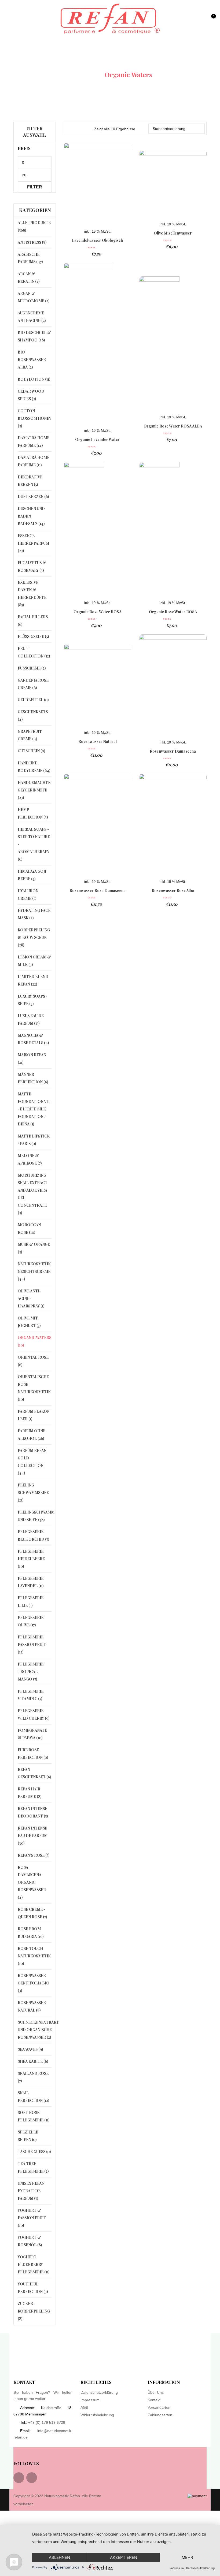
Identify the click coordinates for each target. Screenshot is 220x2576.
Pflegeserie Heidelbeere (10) (31, 1559)
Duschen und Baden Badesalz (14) (31, 516)
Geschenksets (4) (33, 715)
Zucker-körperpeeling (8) (34, 2311)
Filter (35, 187)
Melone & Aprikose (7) (30, 1159)
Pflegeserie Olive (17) (31, 1621)
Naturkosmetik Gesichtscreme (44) (34, 1271)
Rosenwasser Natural (98, 741)
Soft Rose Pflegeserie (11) (34, 2116)
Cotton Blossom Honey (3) (34, 418)
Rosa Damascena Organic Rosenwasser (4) (32, 1882)
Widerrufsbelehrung (97, 2415)
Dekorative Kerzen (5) (30, 481)
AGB (84, 2407)
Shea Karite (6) (33, 2061)
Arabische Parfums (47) (30, 258)
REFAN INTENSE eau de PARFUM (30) (33, 1836)
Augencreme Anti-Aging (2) (32, 317)
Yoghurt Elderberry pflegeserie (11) (34, 2264)
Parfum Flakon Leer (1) (34, 1415)
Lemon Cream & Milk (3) (34, 961)
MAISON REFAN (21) (32, 1059)
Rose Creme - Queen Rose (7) (32, 1913)
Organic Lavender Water (97, 439)
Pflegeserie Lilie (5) (31, 1602)
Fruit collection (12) (34, 652)
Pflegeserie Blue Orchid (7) (33, 1535)
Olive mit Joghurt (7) (29, 1322)
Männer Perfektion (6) (33, 1078)
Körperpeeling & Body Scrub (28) (34, 937)
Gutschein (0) (31, 751)
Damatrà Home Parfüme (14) (34, 442)
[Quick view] (187, 343)
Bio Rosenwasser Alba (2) (32, 360)
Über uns (156, 2392)
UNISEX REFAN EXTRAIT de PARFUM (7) (31, 2191)
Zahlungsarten (160, 2415)
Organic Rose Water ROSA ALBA (173, 426)
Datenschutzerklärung (99, 2392)
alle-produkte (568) (34, 226)
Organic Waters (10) (34, 1341)
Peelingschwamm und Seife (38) (36, 1516)
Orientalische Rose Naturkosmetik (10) (34, 1388)
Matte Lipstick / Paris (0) (34, 1140)
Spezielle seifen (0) (28, 2136)
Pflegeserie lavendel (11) (31, 1582)
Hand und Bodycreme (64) (34, 767)
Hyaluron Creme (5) (28, 895)
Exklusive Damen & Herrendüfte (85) (32, 594)
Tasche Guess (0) (34, 2152)
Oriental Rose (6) (33, 1361)
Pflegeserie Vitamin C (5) (31, 1695)
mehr (187, 2557)
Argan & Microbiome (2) (34, 297)
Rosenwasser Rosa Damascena (98, 891)
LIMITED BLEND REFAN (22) (33, 980)
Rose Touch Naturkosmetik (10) (34, 1956)
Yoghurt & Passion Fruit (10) (32, 2218)
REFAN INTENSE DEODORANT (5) (33, 1812)
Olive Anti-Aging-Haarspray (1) (31, 1298)
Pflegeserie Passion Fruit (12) (32, 1644)
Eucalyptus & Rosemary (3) (32, 566)
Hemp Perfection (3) (33, 813)
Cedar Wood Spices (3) (31, 395)
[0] (213, 21)
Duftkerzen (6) (33, 497)
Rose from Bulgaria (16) (31, 1933)
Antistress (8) (32, 242)
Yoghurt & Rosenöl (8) (30, 2241)
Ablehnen (59, 2557)
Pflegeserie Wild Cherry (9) (34, 1714)
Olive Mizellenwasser (173, 233)
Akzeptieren (124, 2557)
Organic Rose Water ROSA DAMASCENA (173, 614)
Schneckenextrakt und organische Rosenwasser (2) (38, 2030)
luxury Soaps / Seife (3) (32, 1000)
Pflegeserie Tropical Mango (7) (31, 1672)
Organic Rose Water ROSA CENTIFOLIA (98, 614)
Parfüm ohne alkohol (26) (32, 1435)
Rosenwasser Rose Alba (173, 891)
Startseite (83, 75)
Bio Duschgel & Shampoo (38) (34, 336)
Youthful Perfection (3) (33, 2288)
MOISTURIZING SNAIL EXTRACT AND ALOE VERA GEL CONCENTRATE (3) (33, 1194)
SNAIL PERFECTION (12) (33, 2097)
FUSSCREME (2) (32, 668)
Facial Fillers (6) (33, 621)
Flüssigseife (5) (33, 636)
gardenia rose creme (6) (33, 684)
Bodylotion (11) (34, 379)
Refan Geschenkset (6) (34, 1773)
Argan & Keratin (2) (29, 278)
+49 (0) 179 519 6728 (47, 2422)
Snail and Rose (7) (33, 2077)
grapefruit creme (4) (30, 735)
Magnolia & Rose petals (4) (33, 1039)
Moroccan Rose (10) (29, 1228)
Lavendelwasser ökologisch (97, 240)
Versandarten (159, 2407)
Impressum (90, 2400)
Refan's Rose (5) (34, 1855)
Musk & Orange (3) (34, 1248)
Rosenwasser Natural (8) (32, 2006)
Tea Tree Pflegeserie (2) (33, 2167)
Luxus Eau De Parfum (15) (31, 1019)
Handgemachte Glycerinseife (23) (34, 790)
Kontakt (154, 2400)
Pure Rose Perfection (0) (33, 1754)
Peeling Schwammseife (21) (33, 1493)
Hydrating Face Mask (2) (34, 914)
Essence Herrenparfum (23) (33, 543)
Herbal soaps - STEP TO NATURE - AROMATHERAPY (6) (34, 844)
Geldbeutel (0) (33, 700)
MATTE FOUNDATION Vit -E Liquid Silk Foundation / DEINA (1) (34, 1109)
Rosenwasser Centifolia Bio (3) (34, 1983)
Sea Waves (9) (30, 2049)
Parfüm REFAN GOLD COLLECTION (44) (32, 1462)
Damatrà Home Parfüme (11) (34, 461)
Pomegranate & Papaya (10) (32, 1734)
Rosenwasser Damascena (173, 751)
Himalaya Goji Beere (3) (32, 875)
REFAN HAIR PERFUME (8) (30, 1793)
